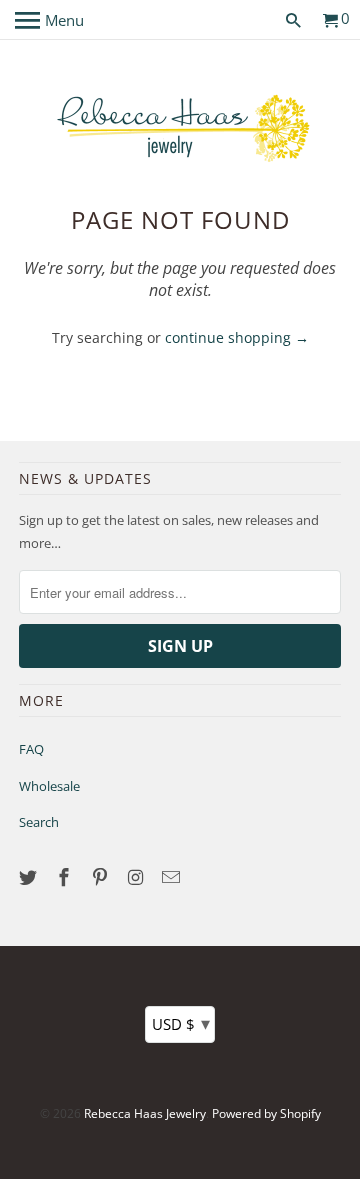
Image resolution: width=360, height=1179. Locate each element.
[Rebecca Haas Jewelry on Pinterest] (102, 877)
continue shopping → (237, 337)
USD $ (181, 1023)
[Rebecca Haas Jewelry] (180, 126)
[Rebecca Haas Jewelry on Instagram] (137, 877)
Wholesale (49, 786)
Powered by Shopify (266, 1113)
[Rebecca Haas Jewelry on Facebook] (66, 877)
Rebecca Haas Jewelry (145, 1113)
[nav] (49, 20)
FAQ (31, 749)
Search (39, 822)
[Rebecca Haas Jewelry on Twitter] (30, 877)
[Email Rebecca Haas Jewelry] (173, 877)
